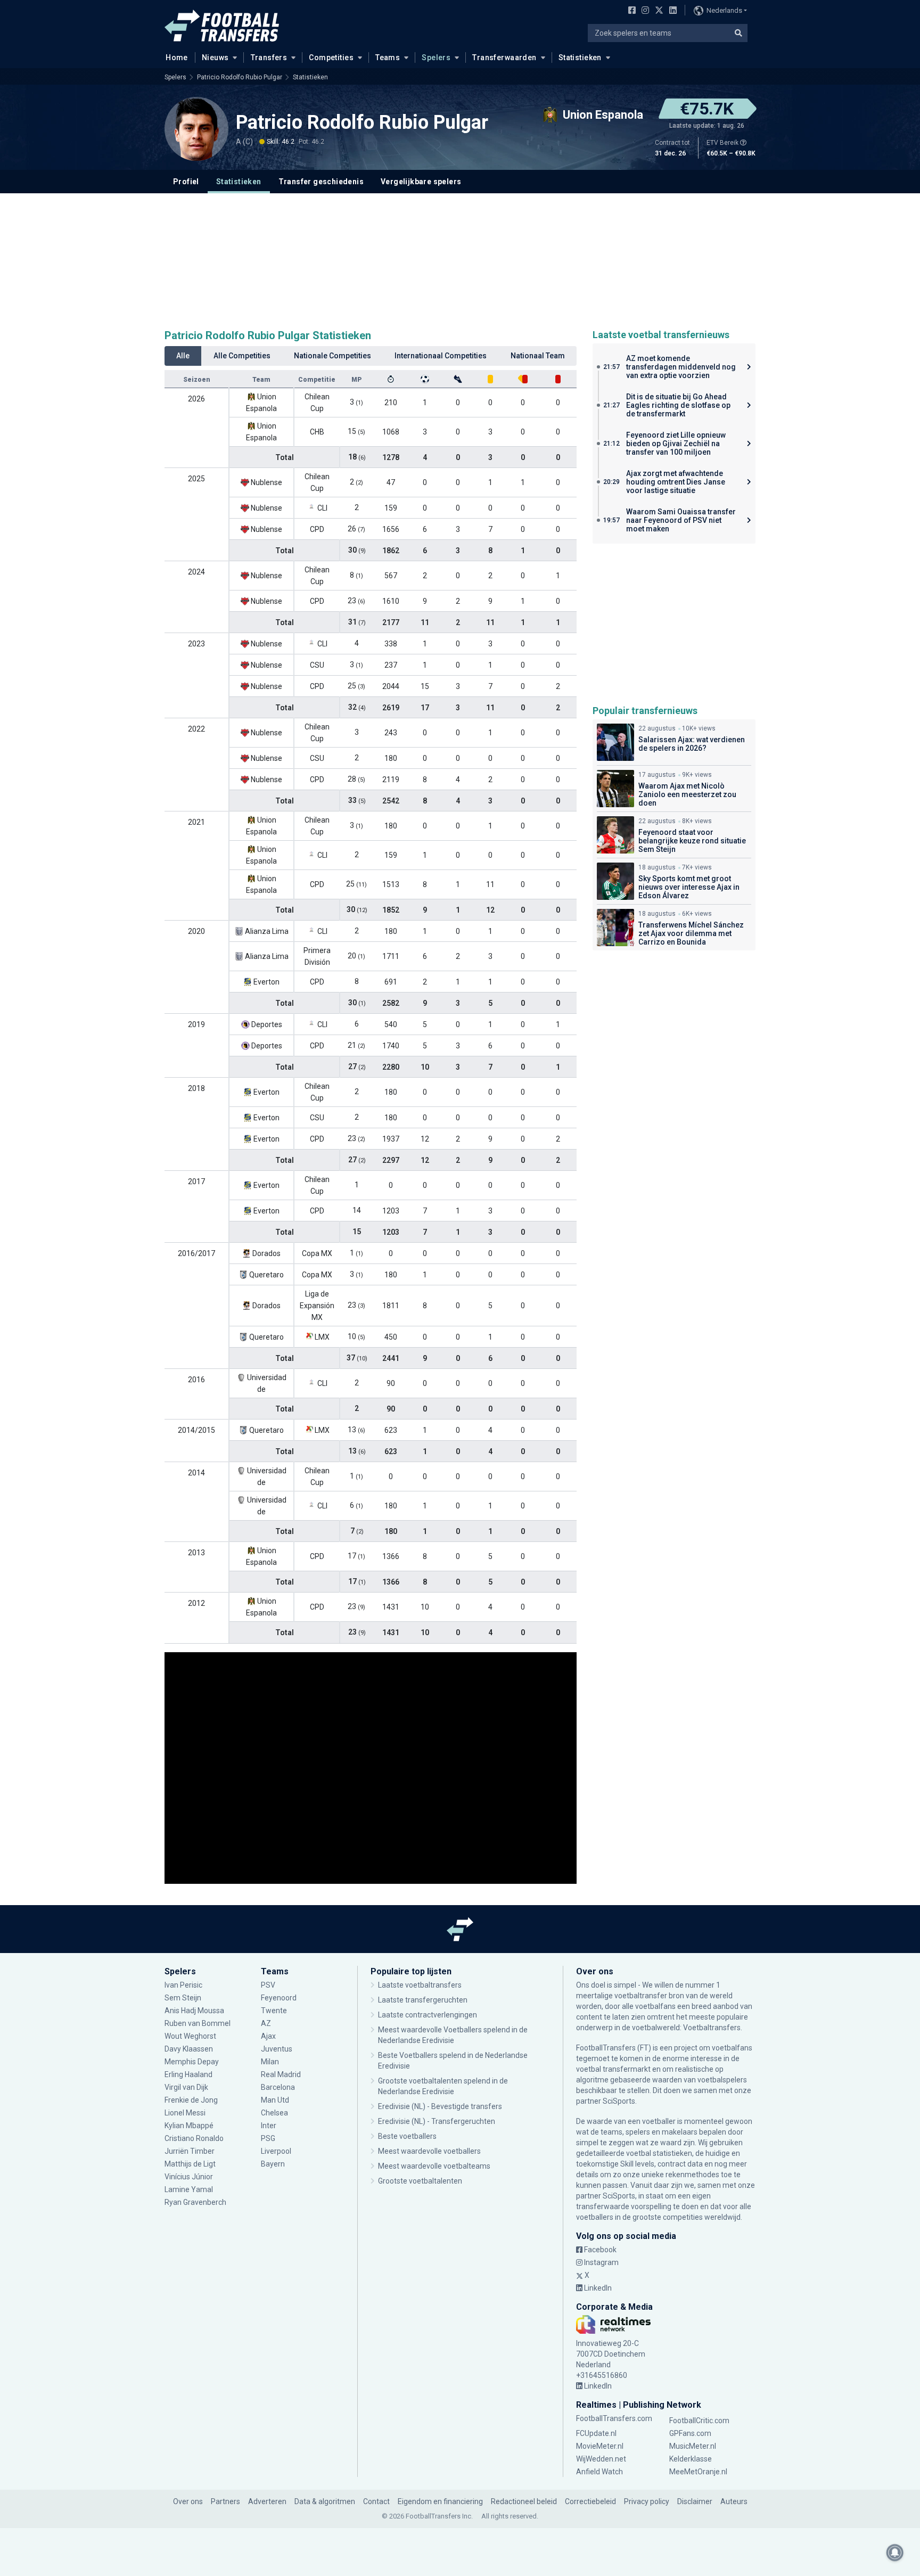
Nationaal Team (538, 356)
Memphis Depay (192, 2062)
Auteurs (734, 2501)
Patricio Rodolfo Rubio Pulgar (240, 77)
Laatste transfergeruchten (423, 2000)
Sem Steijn (183, 1998)
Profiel (186, 182)
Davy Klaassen (190, 2049)
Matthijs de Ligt (191, 2164)
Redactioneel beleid (524, 2501)
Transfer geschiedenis (321, 182)
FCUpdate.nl (596, 2433)
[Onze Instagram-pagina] (643, 11)
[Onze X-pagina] (658, 11)
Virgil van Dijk (187, 2087)
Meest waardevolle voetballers (429, 2151)
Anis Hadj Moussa (194, 2011)
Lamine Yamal (189, 2189)
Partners (225, 2501)
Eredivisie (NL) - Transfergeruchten (437, 2121)
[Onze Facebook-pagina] (630, 11)
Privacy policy (647, 2501)
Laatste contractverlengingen (428, 2015)
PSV (268, 1985)
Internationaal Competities (441, 356)
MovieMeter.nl (600, 2446)
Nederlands (724, 10)
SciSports (619, 2101)
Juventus (277, 2049)
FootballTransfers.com (614, 2418)
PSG (268, 2138)
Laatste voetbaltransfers (420, 1985)
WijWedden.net (601, 2459)
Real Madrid (281, 2074)
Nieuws (215, 58)
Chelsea (274, 2113)
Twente (274, 2011)
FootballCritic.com (699, 2421)
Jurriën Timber (190, 2151)
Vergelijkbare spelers (421, 182)
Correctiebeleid (590, 2501)
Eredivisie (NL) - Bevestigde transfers (440, 2106)
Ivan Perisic (183, 1985)
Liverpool (276, 2151)
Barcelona (278, 2087)
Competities (331, 58)
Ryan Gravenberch (195, 2202)
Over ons (188, 2501)
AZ (266, 2023)
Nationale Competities (332, 356)
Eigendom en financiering (440, 2501)
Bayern (273, 2164)
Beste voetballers (407, 2136)
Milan (270, 2062)
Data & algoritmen (325, 2501)
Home (177, 58)
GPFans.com (690, 2433)
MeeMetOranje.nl (698, 2472)
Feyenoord (279, 1998)
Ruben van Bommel (198, 2023)
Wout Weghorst (190, 2036)
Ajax (268, 2036)
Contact (376, 2501)
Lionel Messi (186, 2113)
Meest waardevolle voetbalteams (434, 2166)
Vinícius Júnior (189, 2177)
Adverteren (267, 2501)
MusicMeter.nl (693, 2446)
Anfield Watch (599, 2472)
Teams (388, 58)
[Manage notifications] (895, 2553)
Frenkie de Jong (192, 2100)
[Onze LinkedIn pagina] (671, 11)
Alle (183, 356)
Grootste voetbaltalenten (420, 2181)
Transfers (269, 58)
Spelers (436, 58)
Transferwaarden (504, 58)
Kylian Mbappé (190, 2126)
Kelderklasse (691, 2459)
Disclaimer (695, 2501)
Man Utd (275, 2100)
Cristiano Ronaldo (194, 2138)
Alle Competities (242, 356)
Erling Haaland (188, 2074)
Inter (269, 2126)
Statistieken (580, 58)
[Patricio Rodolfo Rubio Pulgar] (196, 129)
